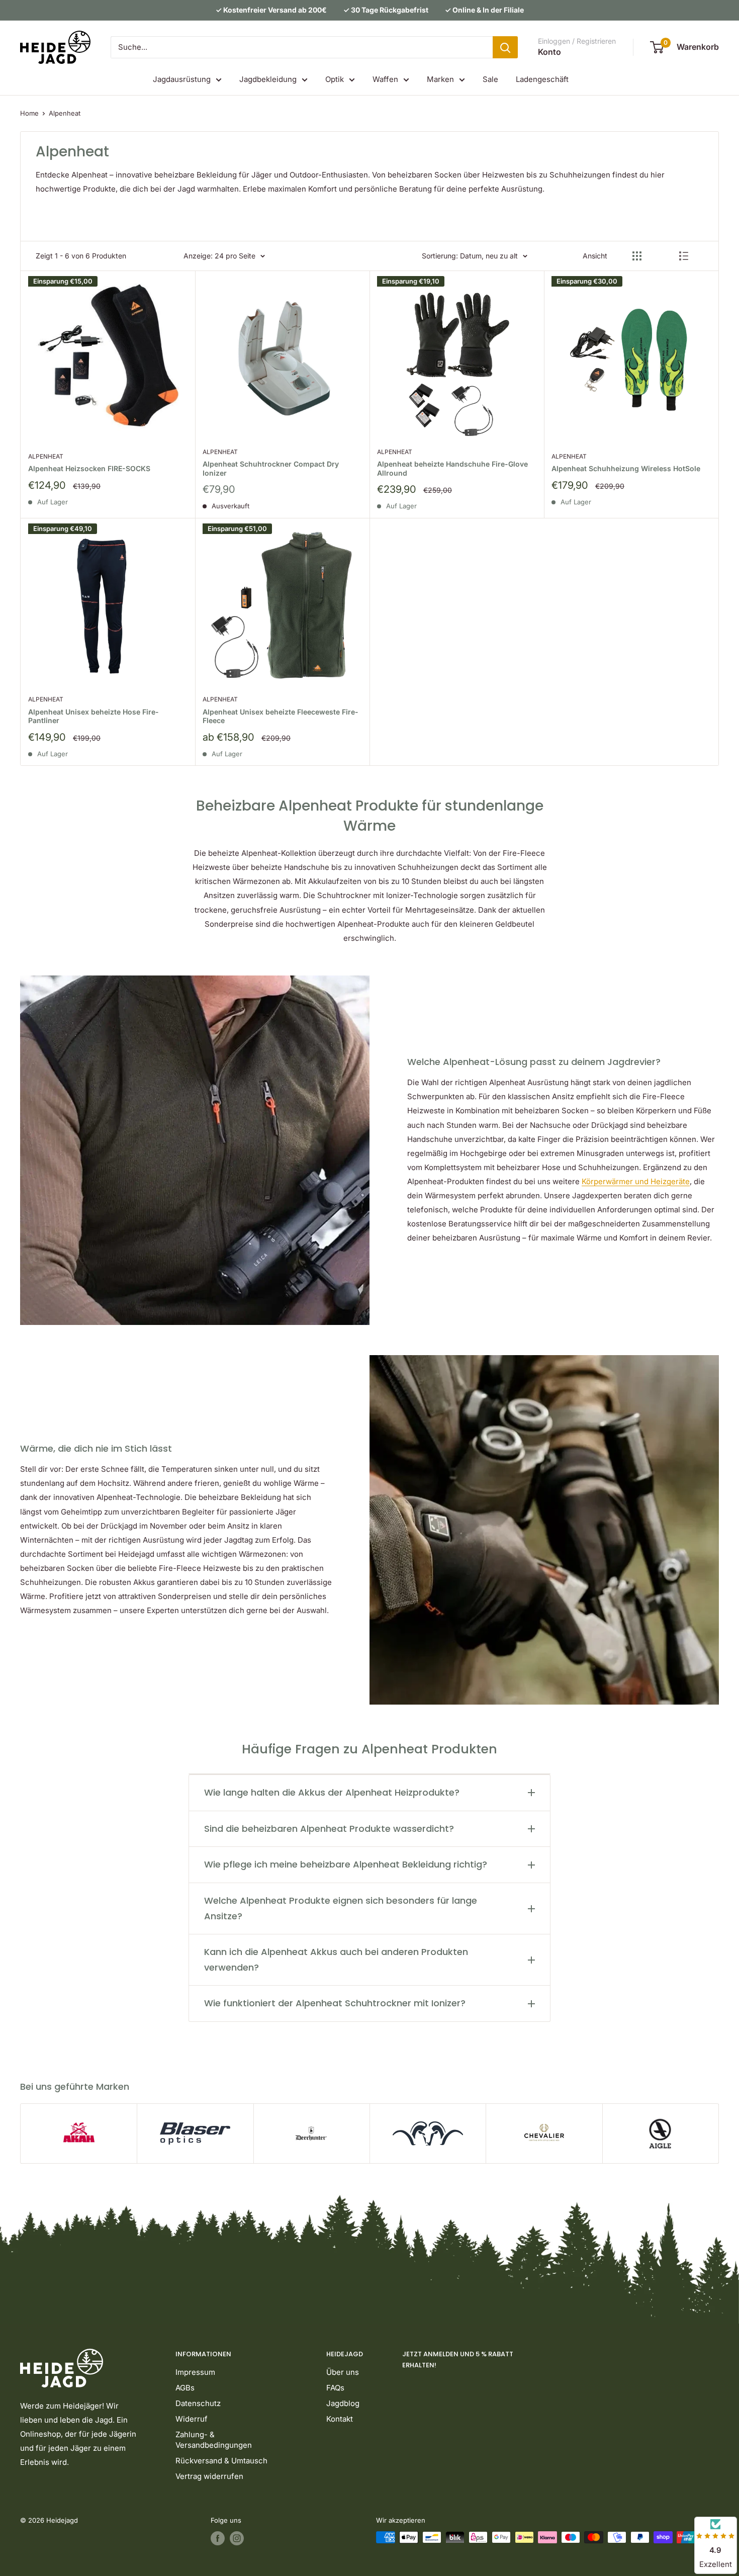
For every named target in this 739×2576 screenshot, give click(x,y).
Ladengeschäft (542, 79)
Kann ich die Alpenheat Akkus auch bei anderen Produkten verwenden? (336, 1960)
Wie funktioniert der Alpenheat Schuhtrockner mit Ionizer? (335, 2003)
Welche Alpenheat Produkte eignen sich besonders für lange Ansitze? (341, 1908)
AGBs (185, 2388)
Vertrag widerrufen (209, 2476)
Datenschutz (198, 2403)
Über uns (343, 2372)
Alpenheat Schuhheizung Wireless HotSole (626, 468)
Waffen (385, 79)
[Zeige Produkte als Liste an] (684, 256)
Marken (440, 79)
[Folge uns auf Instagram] (237, 2538)
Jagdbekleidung (268, 79)
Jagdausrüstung (182, 79)
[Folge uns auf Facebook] (218, 2538)
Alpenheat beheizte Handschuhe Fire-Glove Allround (452, 468)
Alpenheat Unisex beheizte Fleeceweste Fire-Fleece (281, 716)
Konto (549, 52)
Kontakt (340, 2419)
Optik (335, 79)
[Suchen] (505, 47)
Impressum (195, 2372)
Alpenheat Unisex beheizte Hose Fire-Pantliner (94, 716)
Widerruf (192, 2419)
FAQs (335, 2388)
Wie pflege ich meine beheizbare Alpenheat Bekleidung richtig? (346, 1864)
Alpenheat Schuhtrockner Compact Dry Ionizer (271, 468)
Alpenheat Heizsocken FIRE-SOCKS (89, 468)
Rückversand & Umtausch (221, 2461)
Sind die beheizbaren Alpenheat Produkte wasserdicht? (329, 1829)
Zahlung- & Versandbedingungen (214, 2440)
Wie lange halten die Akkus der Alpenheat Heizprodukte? (332, 1792)
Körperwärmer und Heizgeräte (636, 1181)
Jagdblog (343, 2403)
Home (29, 113)
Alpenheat (65, 113)
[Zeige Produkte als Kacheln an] (637, 256)
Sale (490, 79)
